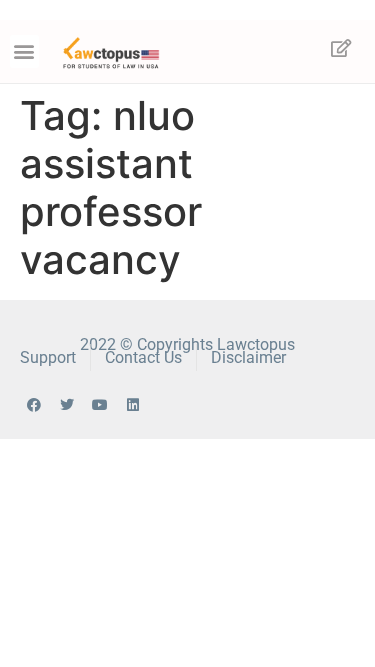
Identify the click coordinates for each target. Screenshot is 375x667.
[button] (24, 51)
